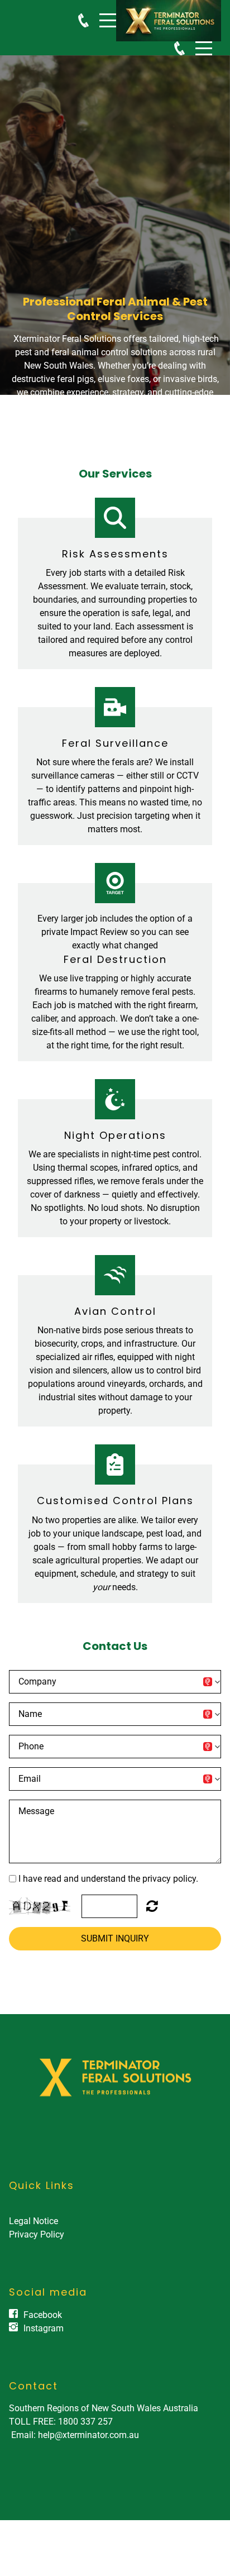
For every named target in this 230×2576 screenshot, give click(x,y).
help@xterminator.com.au (88, 2435)
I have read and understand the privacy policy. (108, 1879)
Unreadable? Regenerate (152, 1906)
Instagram (44, 2328)
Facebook (43, 2315)
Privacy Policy (37, 2234)
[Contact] (83, 20)
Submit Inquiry (115, 1938)
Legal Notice (33, 2221)
